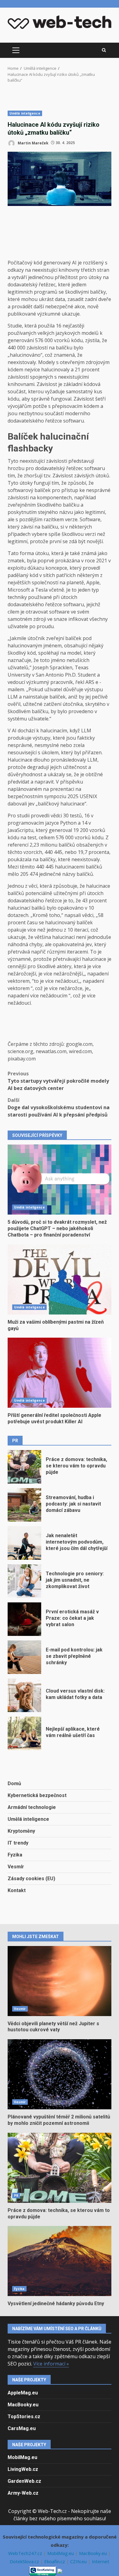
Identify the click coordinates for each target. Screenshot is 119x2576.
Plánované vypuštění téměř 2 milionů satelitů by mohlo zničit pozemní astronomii (60, 2074)
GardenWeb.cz (24, 2481)
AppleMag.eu (23, 2393)
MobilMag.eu (22, 2457)
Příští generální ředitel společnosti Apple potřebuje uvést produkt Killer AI (60, 1373)
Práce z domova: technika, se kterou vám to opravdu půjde (24, 1467)
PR (16, 2196)
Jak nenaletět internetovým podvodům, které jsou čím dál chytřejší (24, 1543)
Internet (101, 2561)
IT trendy (18, 1843)
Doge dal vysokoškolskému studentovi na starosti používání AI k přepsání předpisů (59, 1107)
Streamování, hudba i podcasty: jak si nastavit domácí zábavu (24, 1505)
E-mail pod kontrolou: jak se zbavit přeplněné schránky (24, 1657)
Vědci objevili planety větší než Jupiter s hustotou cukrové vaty (60, 1981)
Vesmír (16, 1867)
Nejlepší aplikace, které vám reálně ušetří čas (24, 1733)
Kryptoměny (21, 1831)
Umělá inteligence (25, 113)
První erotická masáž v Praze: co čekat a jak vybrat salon (24, 1619)
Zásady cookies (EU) (31, 1879)
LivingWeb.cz (23, 2469)
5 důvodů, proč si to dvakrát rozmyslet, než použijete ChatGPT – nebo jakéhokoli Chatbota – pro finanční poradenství (60, 1180)
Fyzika (15, 1855)
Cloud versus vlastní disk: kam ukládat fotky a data (24, 1695)
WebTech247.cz (26, 2553)
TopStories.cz (24, 2417)
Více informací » (51, 2364)
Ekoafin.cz (55, 2561)
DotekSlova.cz (25, 2561)
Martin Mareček (33, 143)
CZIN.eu (79, 2561)
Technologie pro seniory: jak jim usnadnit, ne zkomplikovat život (24, 1581)
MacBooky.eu (23, 2405)
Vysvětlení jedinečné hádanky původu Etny (60, 2261)
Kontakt (17, 1890)
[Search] (104, 50)
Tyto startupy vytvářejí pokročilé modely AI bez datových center (58, 1081)
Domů (14, 1783)
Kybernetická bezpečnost (37, 1795)
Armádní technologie (32, 1807)
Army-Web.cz (23, 2493)
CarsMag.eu (22, 2428)
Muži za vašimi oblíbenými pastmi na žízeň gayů (60, 1279)
